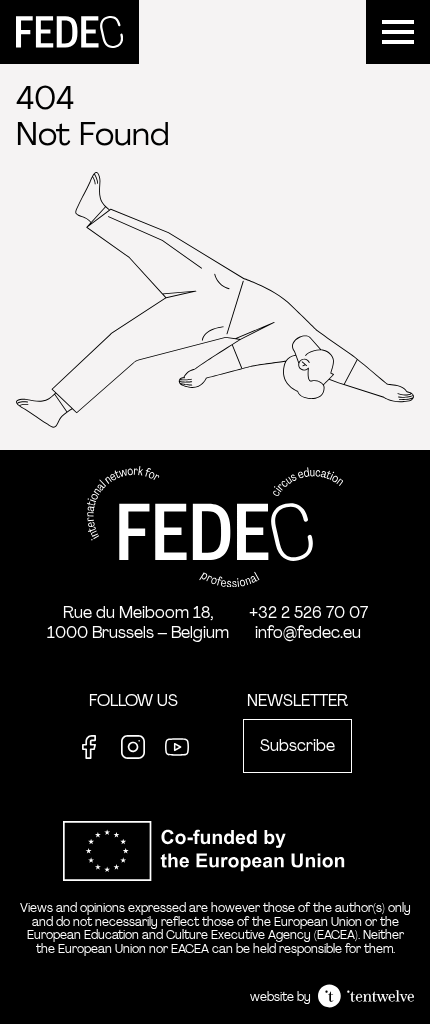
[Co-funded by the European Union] (215, 891)
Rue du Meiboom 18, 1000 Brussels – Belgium (138, 622)
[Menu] (398, 32)
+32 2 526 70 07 (308, 612)
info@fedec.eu (308, 632)
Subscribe (297, 745)
